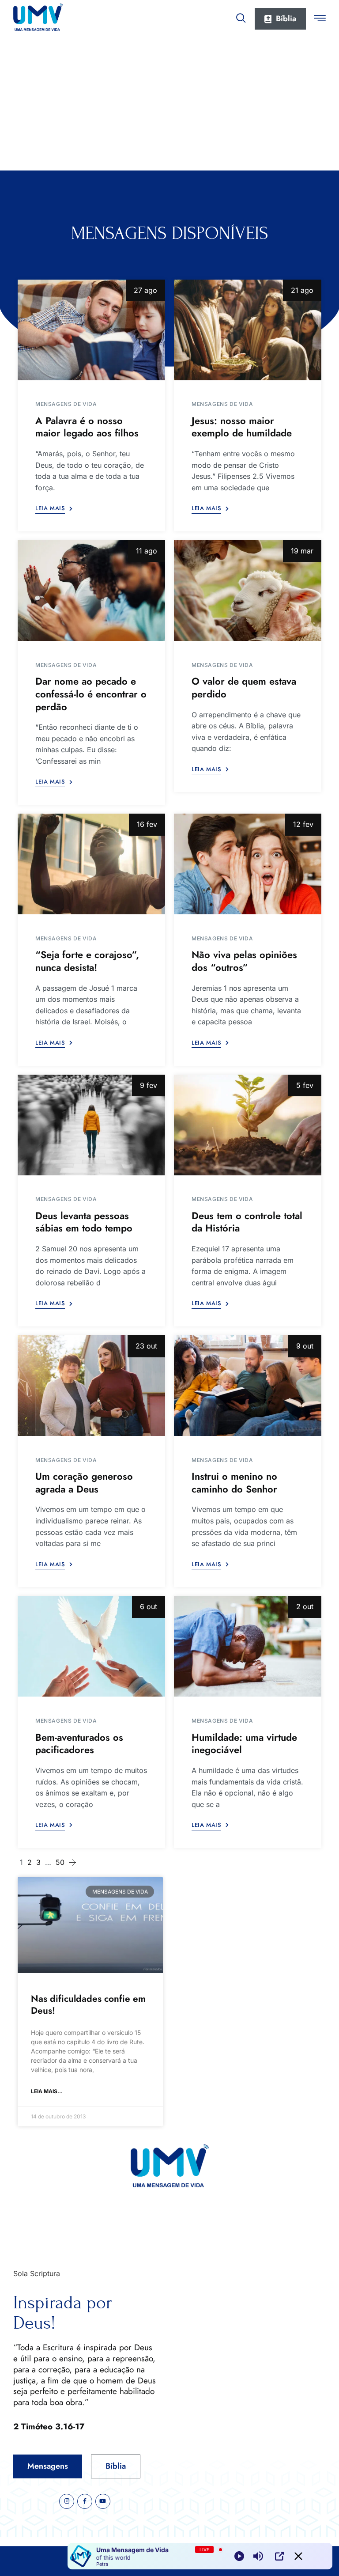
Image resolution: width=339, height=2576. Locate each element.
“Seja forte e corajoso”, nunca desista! (87, 961)
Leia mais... (47, 2091)
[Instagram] (67, 2501)
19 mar (302, 551)
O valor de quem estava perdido (244, 688)
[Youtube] (103, 2501)
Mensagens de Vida (66, 404)
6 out (149, 1606)
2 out (305, 1606)
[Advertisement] (169, 104)
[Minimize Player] (298, 2556)
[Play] (239, 2556)
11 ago (147, 551)
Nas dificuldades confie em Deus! (88, 2005)
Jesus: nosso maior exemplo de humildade (242, 427)
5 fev (305, 1085)
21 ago (302, 290)
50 (60, 1862)
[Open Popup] (279, 2556)
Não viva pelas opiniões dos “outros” (244, 961)
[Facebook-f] (85, 2501)
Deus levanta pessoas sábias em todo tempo (84, 1222)
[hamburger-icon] (320, 19)
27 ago (145, 290)
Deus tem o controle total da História (247, 1222)
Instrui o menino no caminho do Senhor (234, 1483)
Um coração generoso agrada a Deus (84, 1483)
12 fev (303, 824)
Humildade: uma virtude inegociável (244, 1744)
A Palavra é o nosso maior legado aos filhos (87, 427)
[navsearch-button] (241, 16)
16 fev (147, 824)
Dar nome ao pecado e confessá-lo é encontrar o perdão (91, 694)
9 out (305, 1346)
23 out (146, 1346)
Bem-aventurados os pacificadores (79, 1744)
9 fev (149, 1085)
